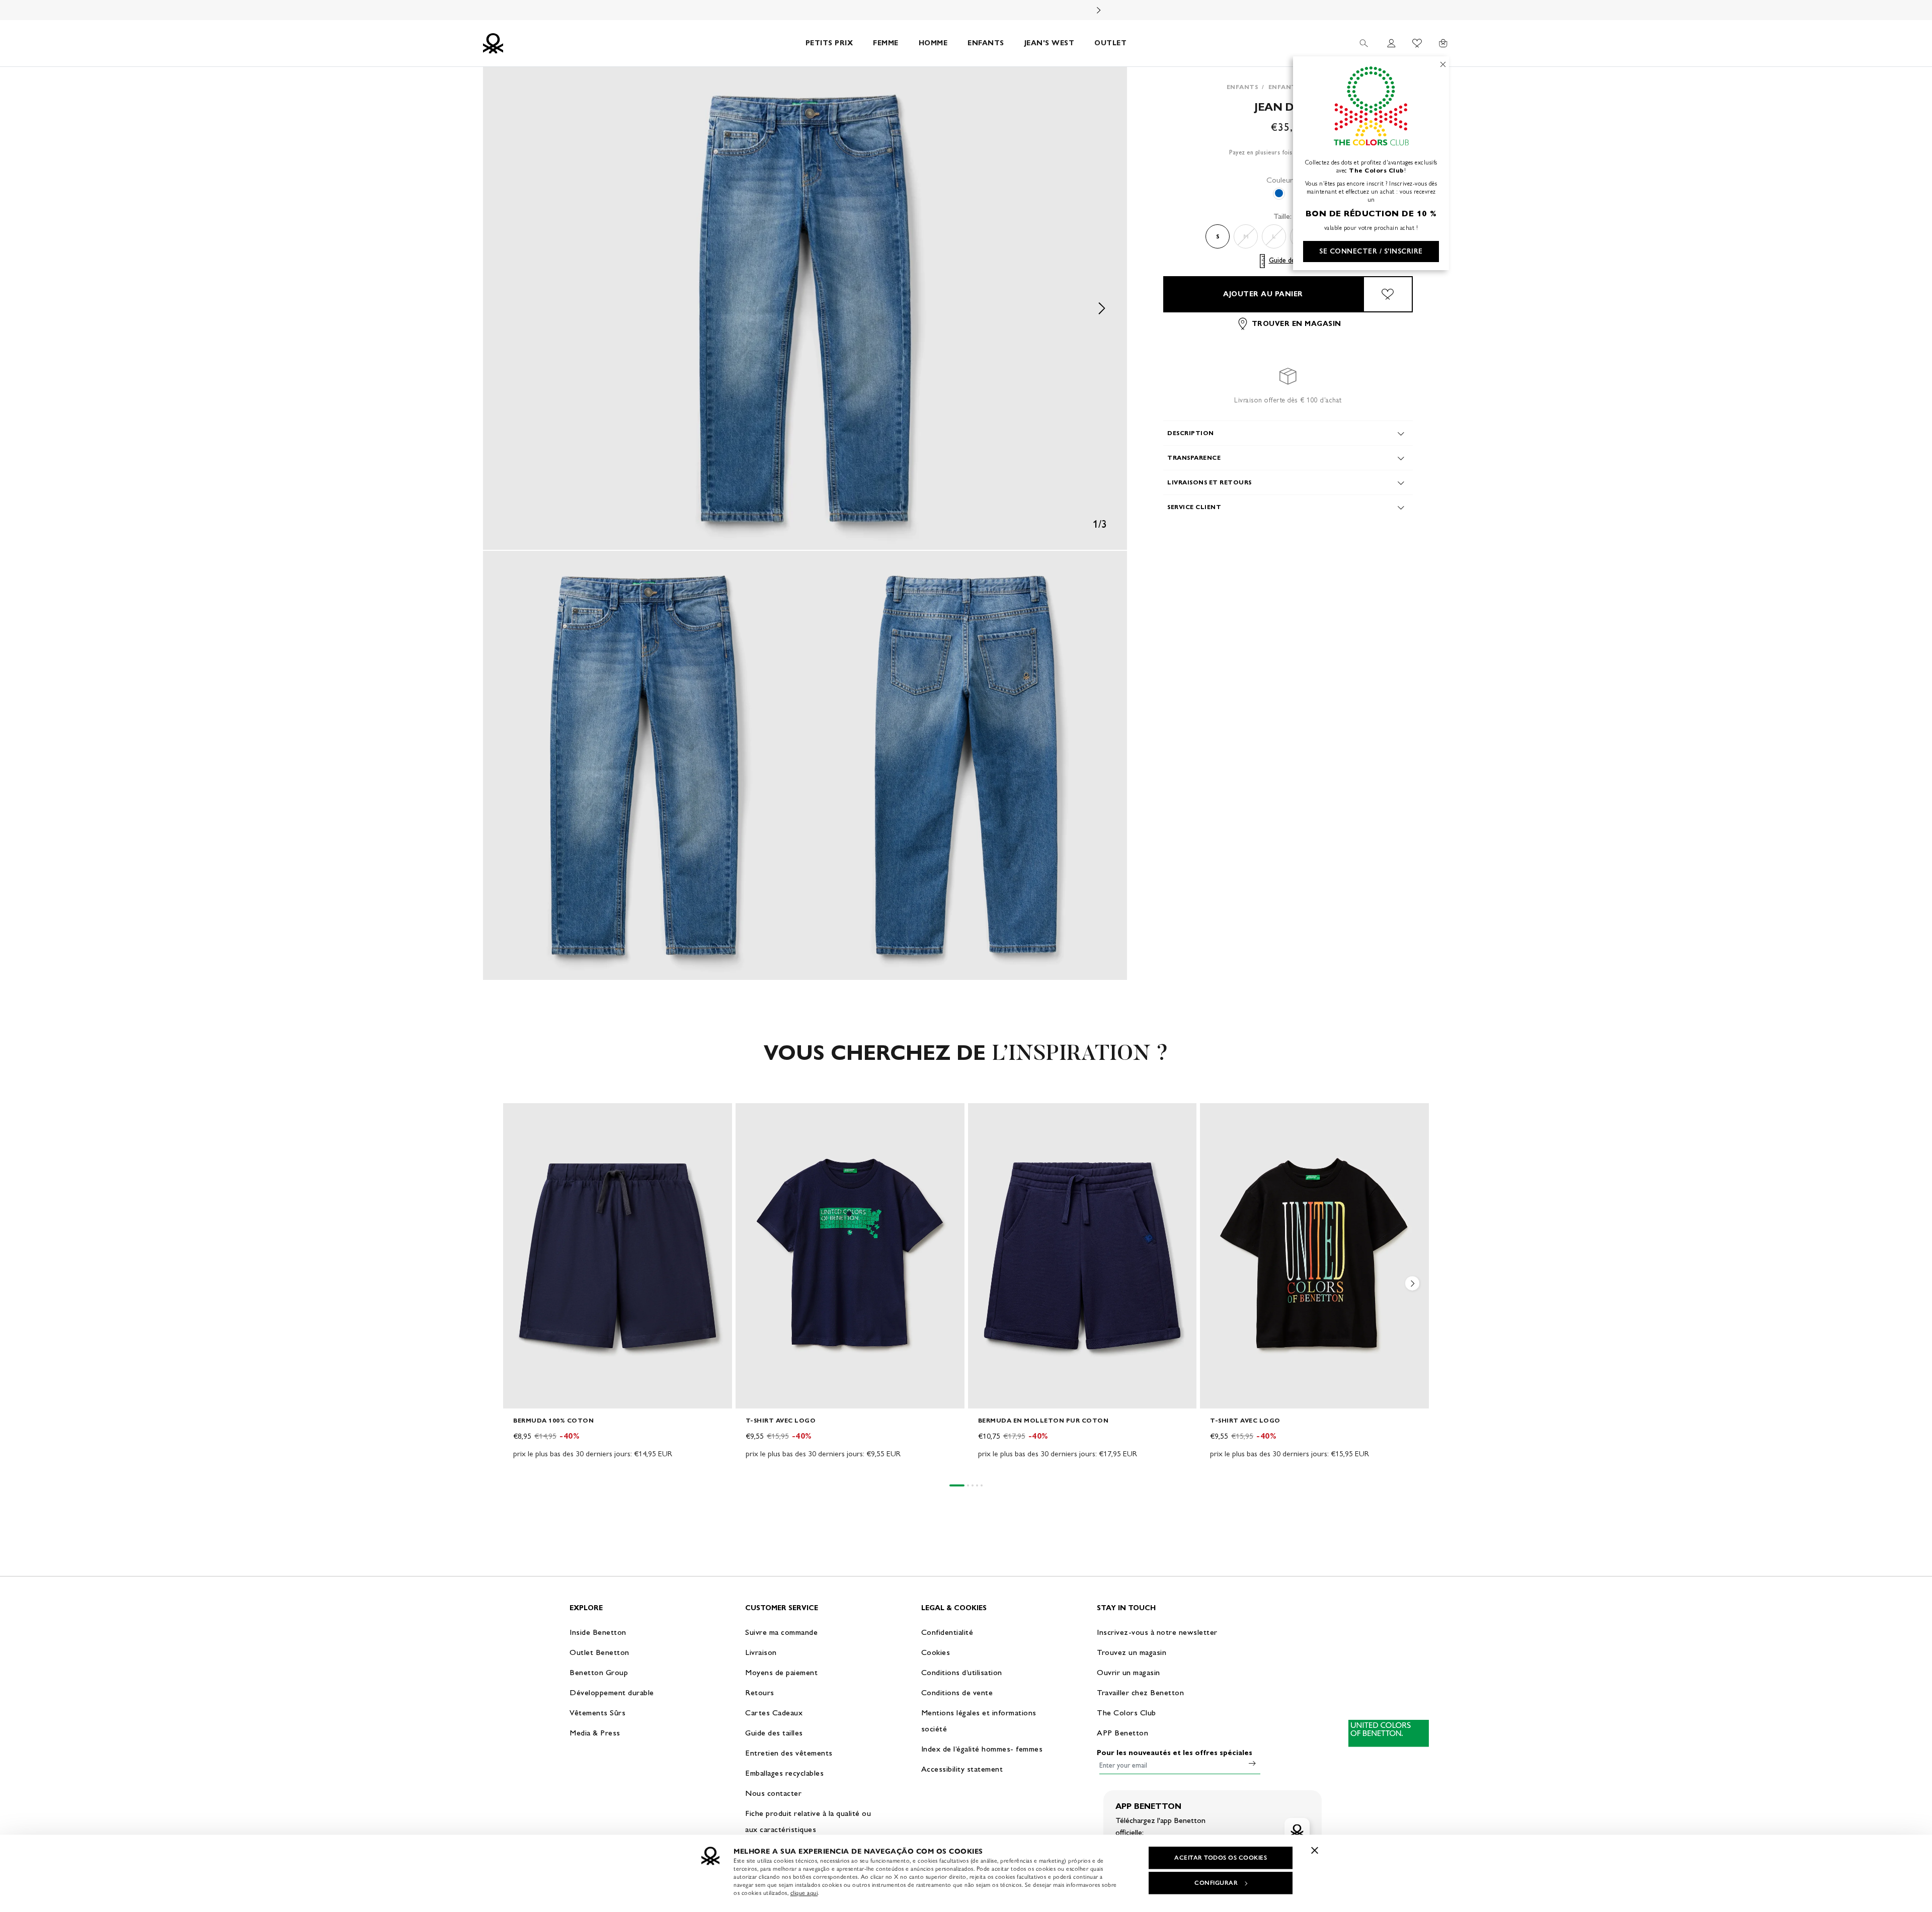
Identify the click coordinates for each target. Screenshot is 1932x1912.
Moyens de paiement (781, 1672)
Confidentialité (947, 1632)
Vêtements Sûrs (597, 1713)
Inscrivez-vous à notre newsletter (1157, 1632)
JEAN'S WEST (1050, 43)
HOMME (933, 43)
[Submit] (1252, 1763)
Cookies (936, 1652)
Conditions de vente (957, 1692)
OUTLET (1110, 43)
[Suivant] (1099, 10)
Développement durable (612, 1692)
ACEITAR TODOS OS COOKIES (1221, 1858)
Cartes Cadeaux (774, 1713)
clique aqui (804, 1893)
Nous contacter (773, 1793)
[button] (805, 308)
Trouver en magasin (1297, 324)
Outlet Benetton (599, 1652)
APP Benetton (1122, 1733)
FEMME (886, 43)
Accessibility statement (962, 1769)
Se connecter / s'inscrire (1371, 251)
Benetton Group (599, 1672)
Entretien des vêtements (789, 1753)
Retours (760, 1692)
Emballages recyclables (784, 1773)
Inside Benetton (598, 1632)
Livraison (761, 1652)
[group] (618, 1288)
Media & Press (595, 1733)
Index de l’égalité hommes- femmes (982, 1749)
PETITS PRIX (829, 43)
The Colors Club (1126, 1713)
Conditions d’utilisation (962, 1672)
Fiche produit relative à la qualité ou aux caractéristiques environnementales (808, 1829)
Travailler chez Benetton (1140, 1692)
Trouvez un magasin (1132, 1652)
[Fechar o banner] (1315, 1850)
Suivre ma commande (781, 1632)
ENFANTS (986, 43)
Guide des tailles (1293, 261)
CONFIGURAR (1216, 1883)
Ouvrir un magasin (1129, 1672)
